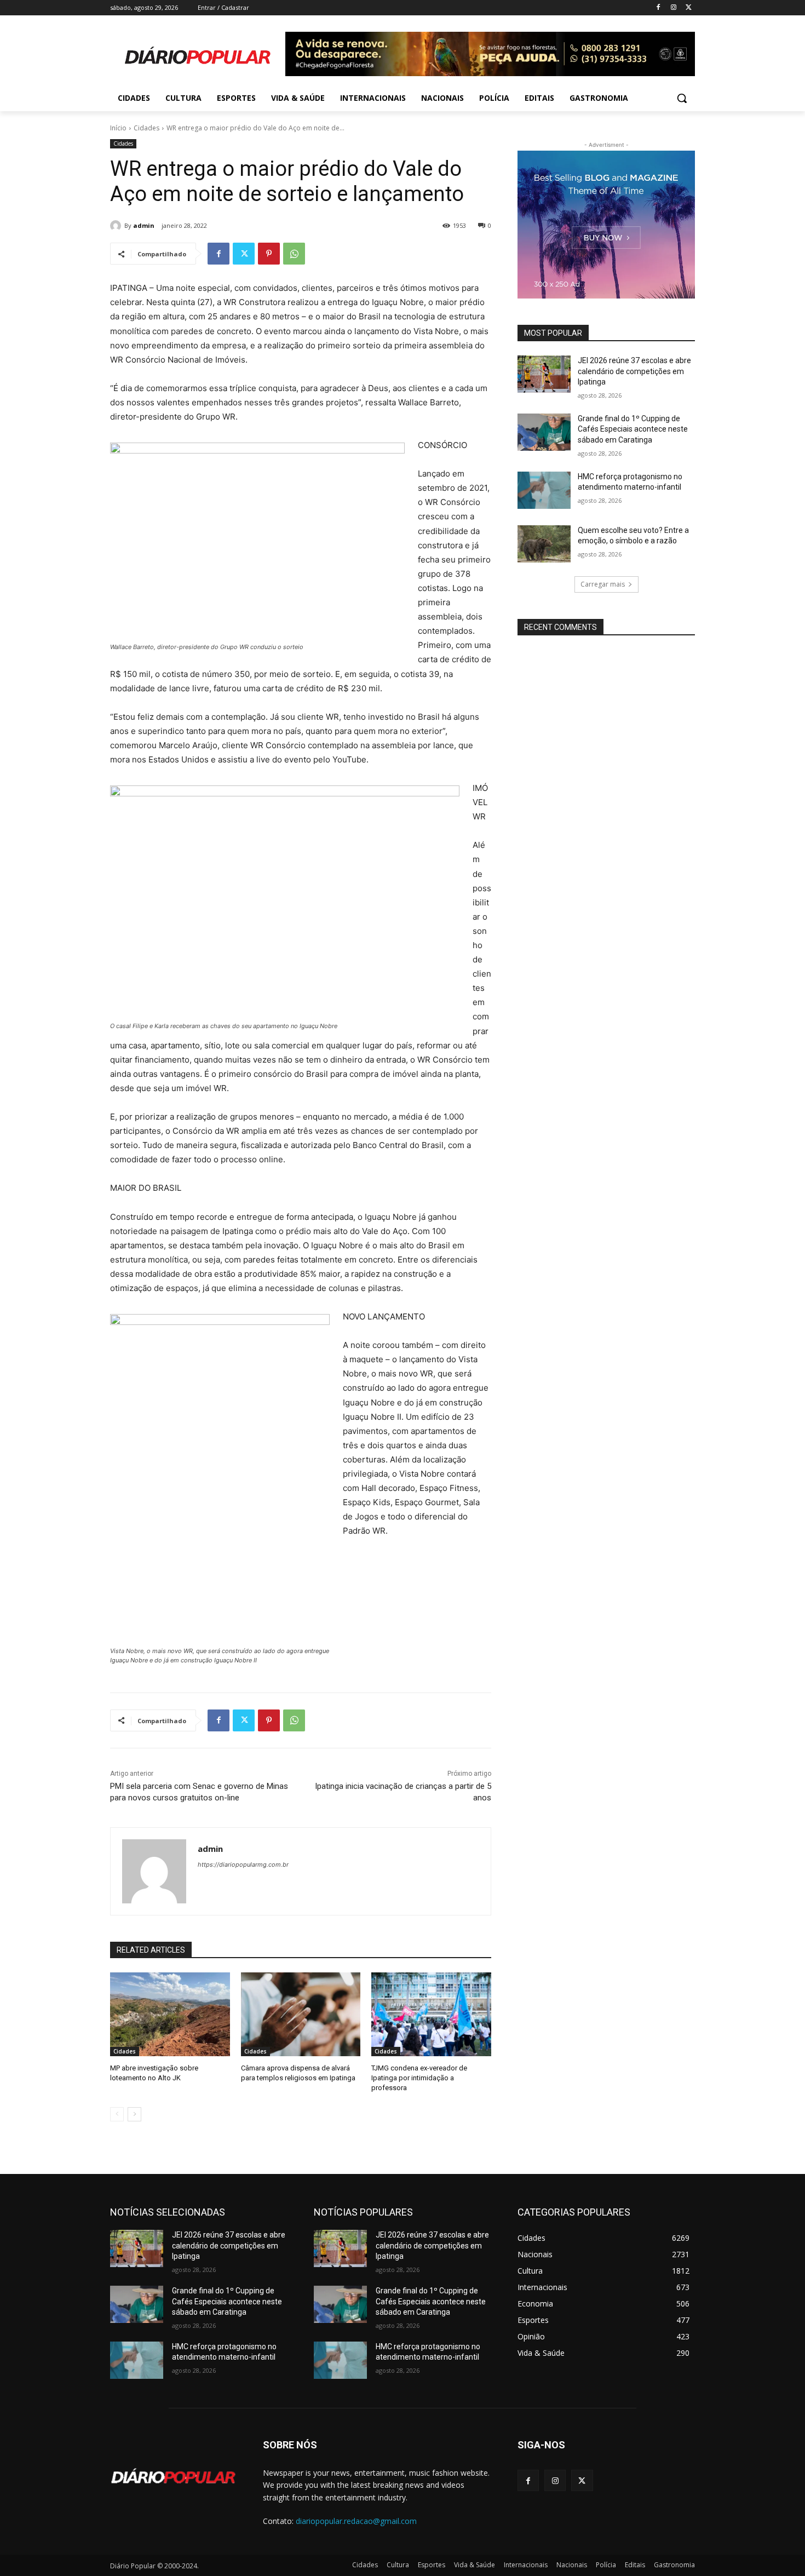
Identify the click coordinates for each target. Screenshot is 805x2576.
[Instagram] (673, 8)
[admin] (117, 226)
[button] (682, 98)
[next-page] (134, 2114)
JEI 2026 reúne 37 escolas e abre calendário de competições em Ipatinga (634, 371)
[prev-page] (117, 2114)
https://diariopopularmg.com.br (243, 1864)
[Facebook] (659, 8)
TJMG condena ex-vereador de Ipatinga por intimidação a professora (419, 2078)
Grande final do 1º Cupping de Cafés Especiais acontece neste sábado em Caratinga (633, 429)
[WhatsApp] (294, 254)
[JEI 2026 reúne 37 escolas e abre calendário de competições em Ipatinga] (544, 374)
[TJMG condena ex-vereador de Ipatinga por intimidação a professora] (431, 2014)
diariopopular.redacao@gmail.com (356, 2521)
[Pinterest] (269, 254)
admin (144, 225)
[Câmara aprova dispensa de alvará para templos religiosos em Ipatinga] (301, 2014)
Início (118, 128)
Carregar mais (603, 584)
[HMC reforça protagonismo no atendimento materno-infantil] (544, 490)
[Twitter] (689, 8)
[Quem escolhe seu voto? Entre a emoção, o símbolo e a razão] (544, 544)
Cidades (146, 128)
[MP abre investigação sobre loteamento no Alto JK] (170, 2014)
